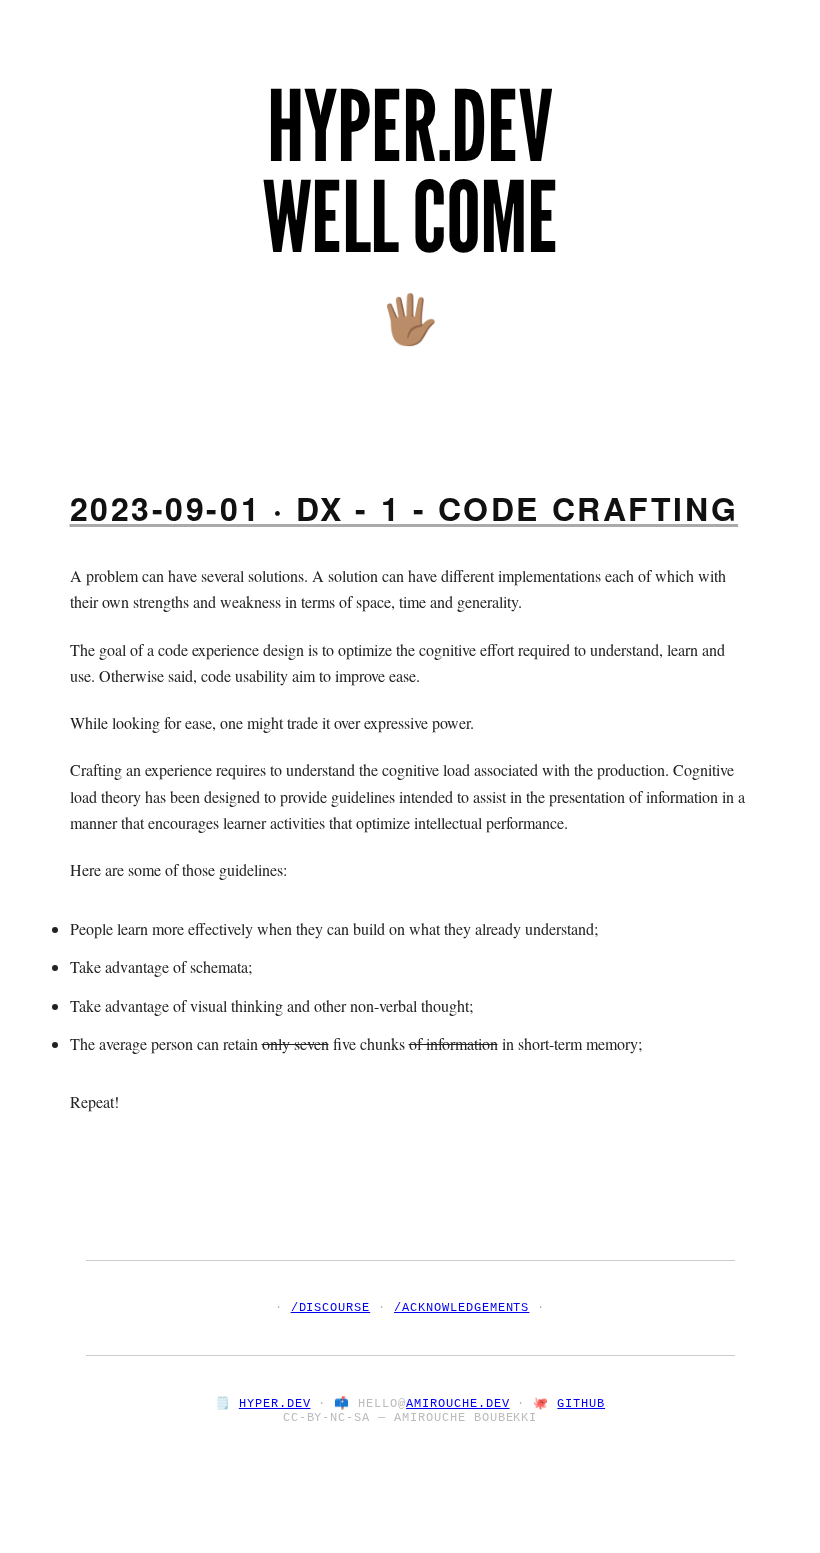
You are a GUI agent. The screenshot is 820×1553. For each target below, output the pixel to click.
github (581, 1404)
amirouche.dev (457, 1404)
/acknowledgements (461, 1308)
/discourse (331, 1308)
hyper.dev (275, 1404)
